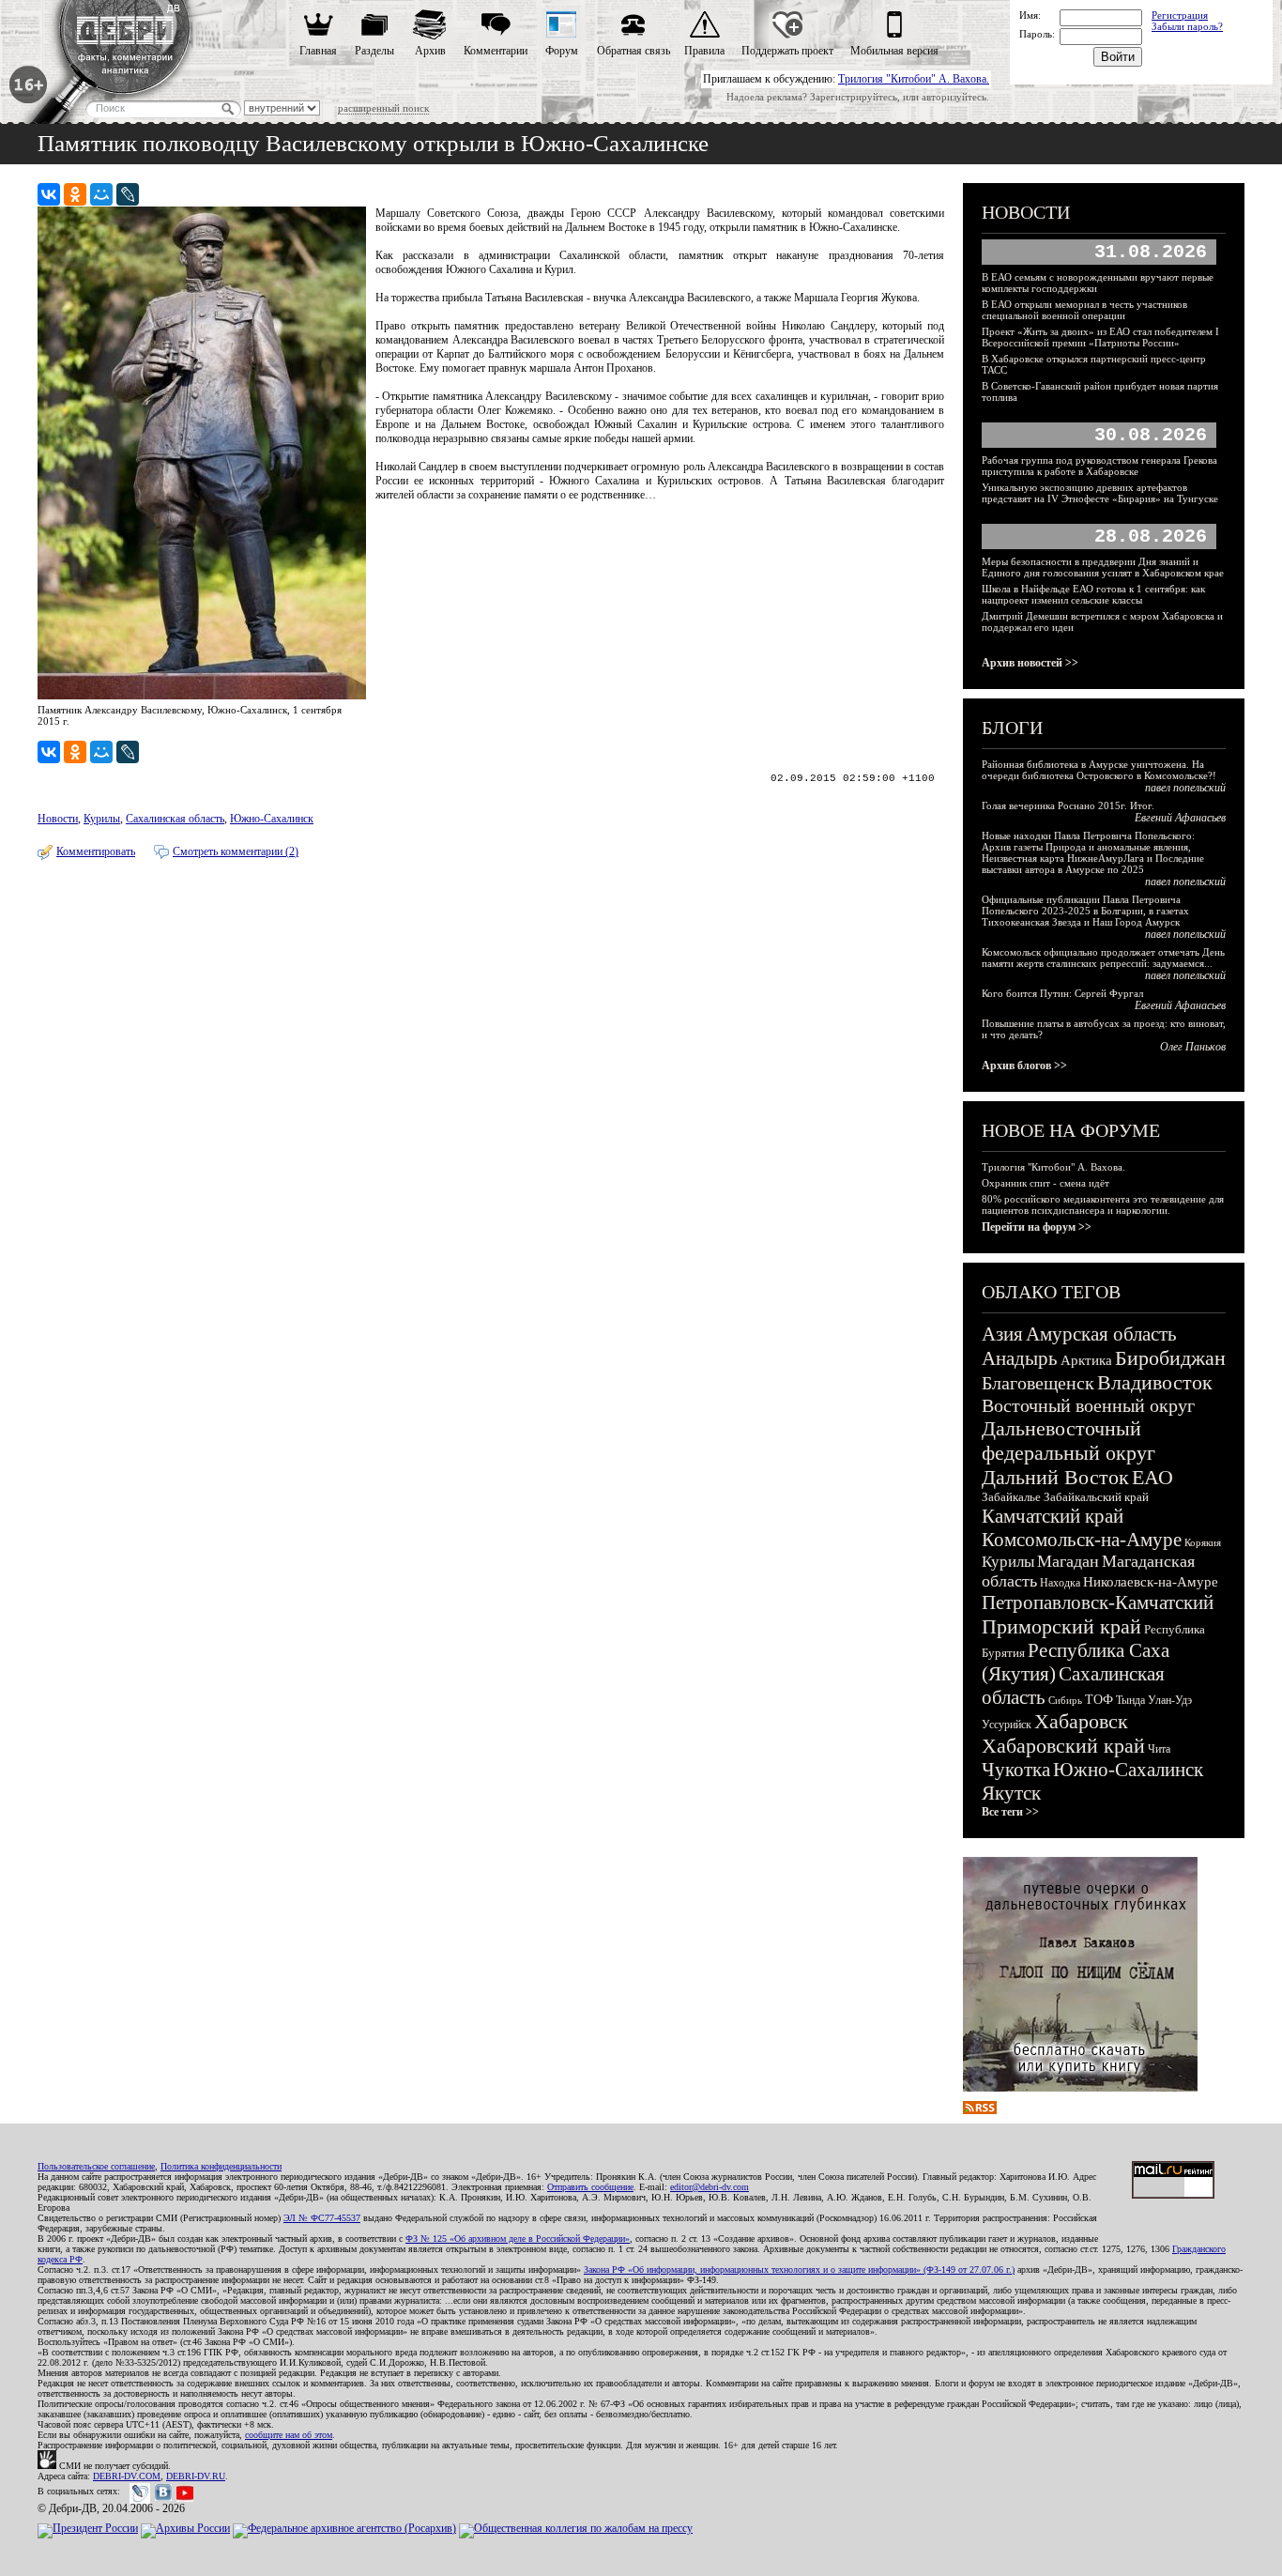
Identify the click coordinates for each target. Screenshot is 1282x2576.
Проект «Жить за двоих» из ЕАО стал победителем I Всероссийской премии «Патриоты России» (1100, 337)
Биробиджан (1170, 1358)
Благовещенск (1038, 1383)
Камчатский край (1053, 1516)
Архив (430, 51)
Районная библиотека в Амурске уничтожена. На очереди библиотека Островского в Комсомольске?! (1099, 770)
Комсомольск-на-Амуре (1082, 1540)
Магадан (1068, 1561)
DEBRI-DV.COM (127, 2476)
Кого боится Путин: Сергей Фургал (1062, 993)
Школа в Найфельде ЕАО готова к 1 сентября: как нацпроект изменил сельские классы (1093, 594)
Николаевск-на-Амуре (1151, 1582)
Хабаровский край (1063, 1746)
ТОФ (1099, 1700)
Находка (1060, 1583)
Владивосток (1155, 1382)
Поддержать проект (787, 51)
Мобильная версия (894, 51)
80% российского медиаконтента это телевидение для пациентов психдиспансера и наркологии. (1103, 1204)
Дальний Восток (1055, 1477)
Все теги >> (1010, 1812)
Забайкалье (1011, 1497)
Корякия (1203, 1542)
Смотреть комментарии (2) (236, 851)
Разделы (374, 51)
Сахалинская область (175, 819)
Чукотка (1016, 1770)
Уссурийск (1007, 1725)
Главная (318, 51)
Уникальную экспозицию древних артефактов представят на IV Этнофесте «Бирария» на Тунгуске (1100, 493)
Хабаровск (1081, 1721)
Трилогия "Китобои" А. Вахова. (914, 79)
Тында (1130, 1700)
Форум (562, 51)
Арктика (1086, 1360)
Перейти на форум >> (1037, 1227)
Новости (58, 819)
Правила (704, 51)
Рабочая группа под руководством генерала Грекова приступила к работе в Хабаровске (1099, 466)
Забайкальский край (1096, 1497)
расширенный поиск (383, 108)
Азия (1002, 1334)
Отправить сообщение (590, 2187)
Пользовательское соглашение (96, 2166)
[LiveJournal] (128, 194)
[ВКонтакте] (49, 194)
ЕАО (1152, 1477)
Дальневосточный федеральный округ (1068, 1441)
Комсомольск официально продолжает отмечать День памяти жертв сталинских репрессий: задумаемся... (1103, 958)
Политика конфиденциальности (221, 2166)
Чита (1159, 1749)
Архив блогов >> (1024, 1066)
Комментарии (496, 51)
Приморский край (1061, 1626)
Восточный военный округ (1088, 1405)
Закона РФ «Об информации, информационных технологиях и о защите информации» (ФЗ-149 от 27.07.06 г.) (799, 2269)
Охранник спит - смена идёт (1045, 1183)
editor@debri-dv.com (710, 2187)
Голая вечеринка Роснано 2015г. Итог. (1068, 805)
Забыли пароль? (1187, 26)
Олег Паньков (1193, 1047)
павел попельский (1185, 788)
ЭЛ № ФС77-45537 (322, 2218)
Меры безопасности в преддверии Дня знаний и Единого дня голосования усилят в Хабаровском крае (1103, 567)
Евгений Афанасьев (1180, 818)
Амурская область (1101, 1334)
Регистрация (1180, 15)
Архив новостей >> (1030, 663)
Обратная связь (633, 51)
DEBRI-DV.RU (196, 2476)
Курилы (102, 819)
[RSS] (980, 2110)
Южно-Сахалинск (272, 819)
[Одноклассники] (75, 194)
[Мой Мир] (101, 194)
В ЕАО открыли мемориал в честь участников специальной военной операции (1084, 310)
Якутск (1011, 1793)
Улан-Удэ (1170, 1700)
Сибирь (1065, 1700)
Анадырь (1020, 1358)
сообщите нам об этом (289, 2435)
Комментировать (96, 851)
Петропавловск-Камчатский (1098, 1602)
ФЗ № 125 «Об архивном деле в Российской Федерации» (518, 2239)
